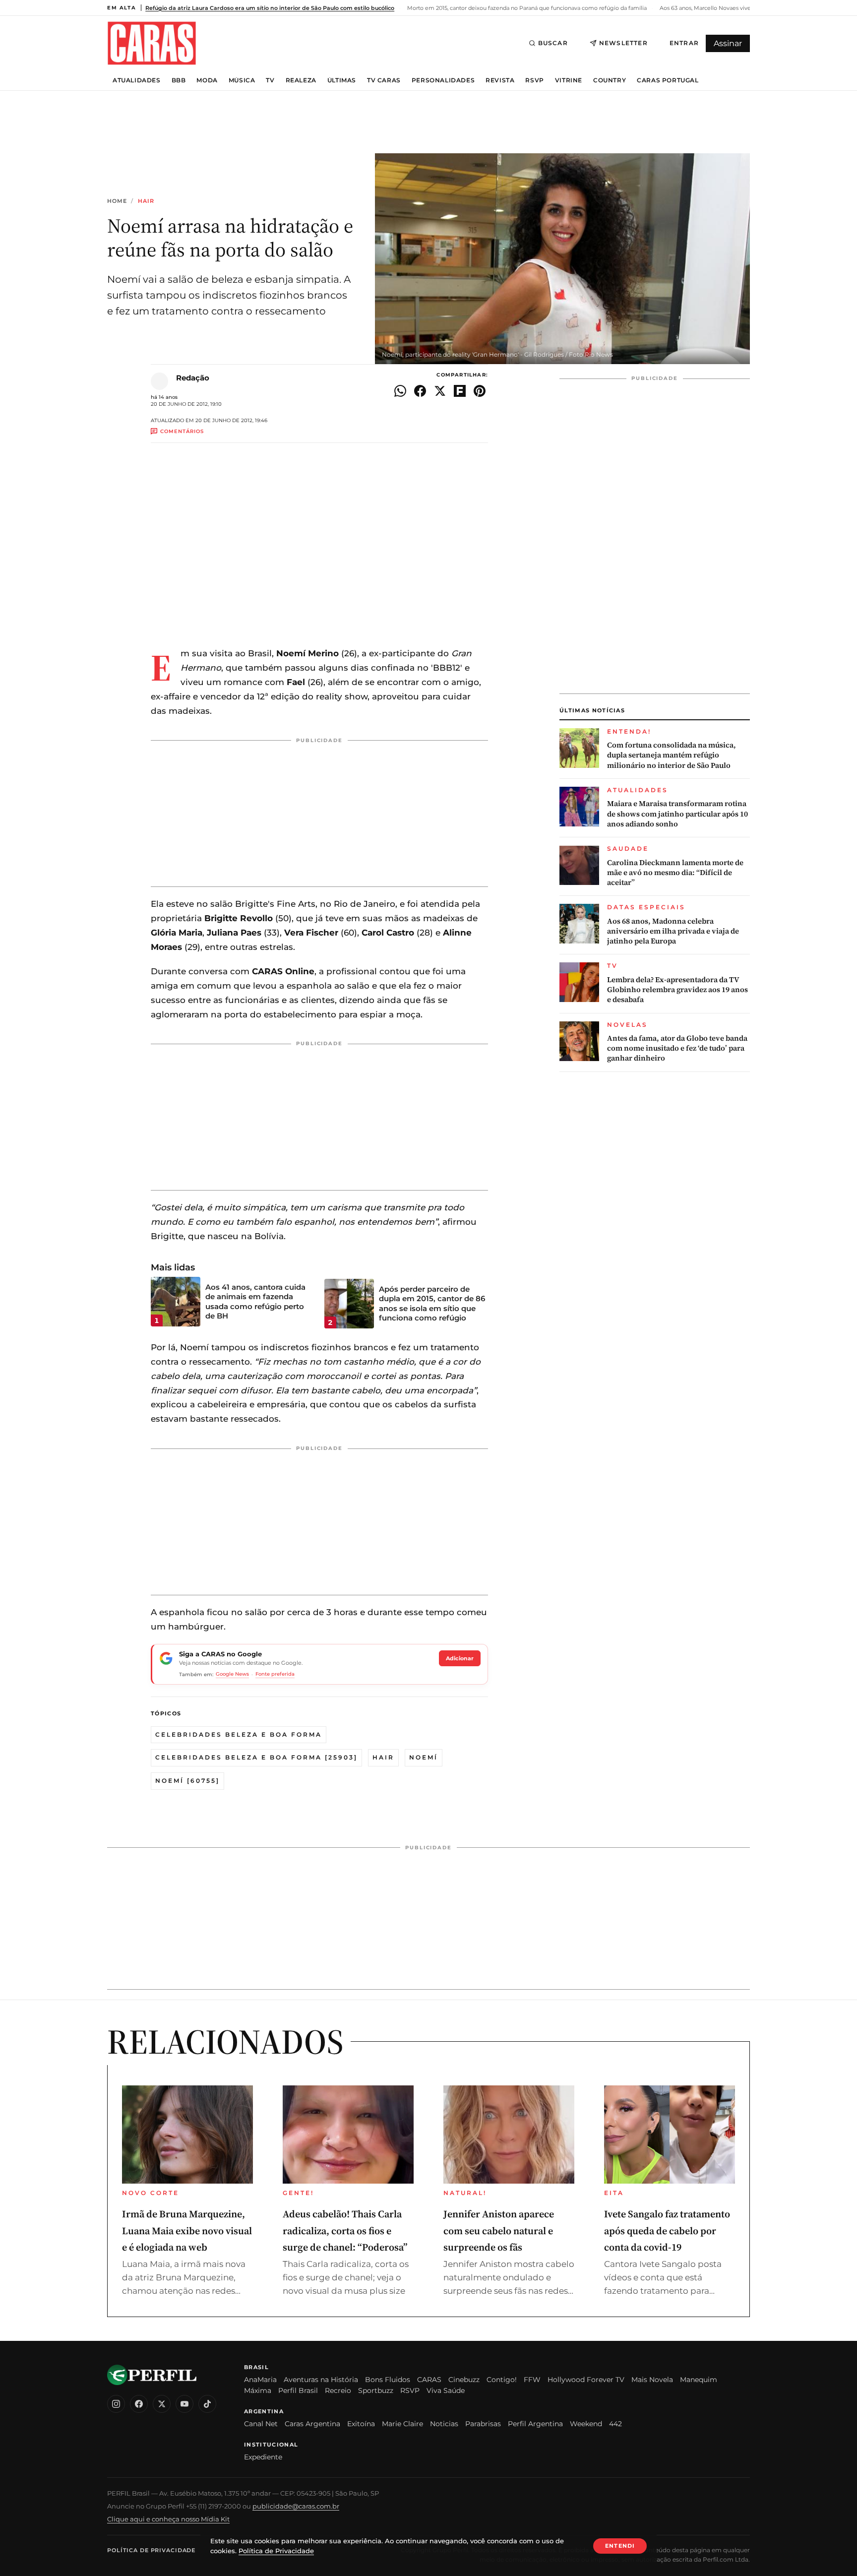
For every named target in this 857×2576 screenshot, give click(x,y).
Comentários (182, 431)
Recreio (338, 2390)
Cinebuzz (464, 2380)
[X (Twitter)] (162, 2404)
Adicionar (460, 1658)
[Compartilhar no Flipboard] (460, 391)
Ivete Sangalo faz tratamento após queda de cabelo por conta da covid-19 (667, 2230)
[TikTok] (207, 2404)
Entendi (620, 2546)
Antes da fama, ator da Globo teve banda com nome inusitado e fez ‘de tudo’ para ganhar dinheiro (677, 1048)
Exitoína (361, 2424)
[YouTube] (184, 2404)
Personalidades (443, 80)
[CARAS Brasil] (152, 43)
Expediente (263, 2457)
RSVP (534, 80)
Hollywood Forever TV (586, 2380)
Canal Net (261, 2424)
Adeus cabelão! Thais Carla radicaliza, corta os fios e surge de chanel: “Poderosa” (345, 2230)
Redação (193, 378)
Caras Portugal (668, 80)
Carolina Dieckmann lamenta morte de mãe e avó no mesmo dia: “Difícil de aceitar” (675, 873)
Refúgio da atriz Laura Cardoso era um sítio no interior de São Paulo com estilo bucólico (270, 8)
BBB (179, 80)
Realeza (301, 80)
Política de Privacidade (151, 2550)
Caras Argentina (312, 2424)
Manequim (699, 2380)
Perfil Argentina (535, 2424)
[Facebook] (139, 2404)
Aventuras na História (321, 2380)
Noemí (424, 1757)
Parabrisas (483, 2424)
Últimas (342, 80)
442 (615, 2424)
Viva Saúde (446, 2390)
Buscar (553, 43)
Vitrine (569, 80)
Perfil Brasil (298, 2390)
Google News (232, 1674)
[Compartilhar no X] (440, 391)
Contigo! (502, 2380)
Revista (500, 80)
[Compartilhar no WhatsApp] (400, 391)
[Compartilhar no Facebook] (420, 391)
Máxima (258, 2390)
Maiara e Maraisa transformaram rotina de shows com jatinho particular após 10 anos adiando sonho (677, 814)
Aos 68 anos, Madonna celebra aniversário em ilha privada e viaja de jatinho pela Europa (673, 931)
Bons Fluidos (388, 2380)
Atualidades (137, 80)
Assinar (728, 43)
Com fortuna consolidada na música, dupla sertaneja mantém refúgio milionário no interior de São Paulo (672, 755)
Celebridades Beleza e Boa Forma (239, 1734)
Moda (207, 80)
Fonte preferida (275, 1674)
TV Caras (384, 80)
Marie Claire (402, 2424)
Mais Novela (652, 2380)
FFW (532, 2380)
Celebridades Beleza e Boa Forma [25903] (256, 1757)
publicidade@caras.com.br (296, 2506)
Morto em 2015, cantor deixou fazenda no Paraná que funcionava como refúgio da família (526, 8)
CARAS (429, 2380)
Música (242, 80)
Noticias (444, 2424)
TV (270, 80)
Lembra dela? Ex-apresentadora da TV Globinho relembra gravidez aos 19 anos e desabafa (677, 990)
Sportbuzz (376, 2390)
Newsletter (623, 43)
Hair (146, 201)
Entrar (684, 43)
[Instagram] (116, 2404)
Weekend (586, 2424)
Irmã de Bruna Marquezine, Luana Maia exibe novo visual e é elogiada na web (187, 2230)
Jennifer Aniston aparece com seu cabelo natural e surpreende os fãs (499, 2230)
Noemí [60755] (187, 1781)
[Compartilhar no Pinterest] (480, 391)
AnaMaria (260, 2380)
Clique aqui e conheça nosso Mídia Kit (168, 2519)
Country (610, 80)
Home (117, 201)
